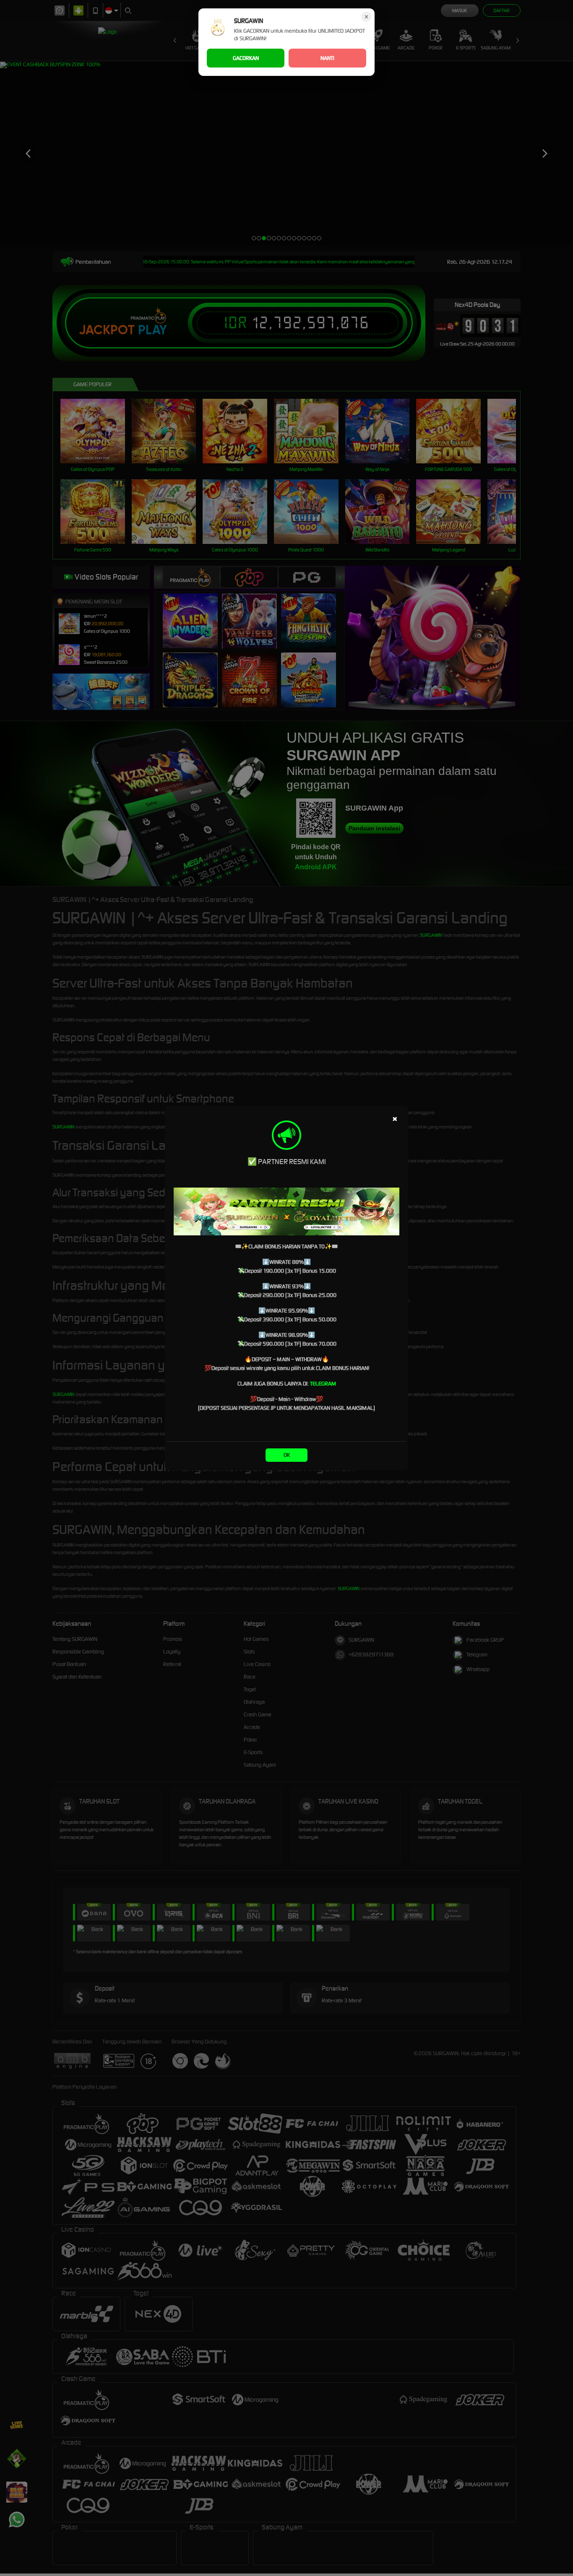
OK (287, 1455)
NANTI (327, 58)
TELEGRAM (323, 1384)
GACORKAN (246, 58)
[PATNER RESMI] (286, 1211)
